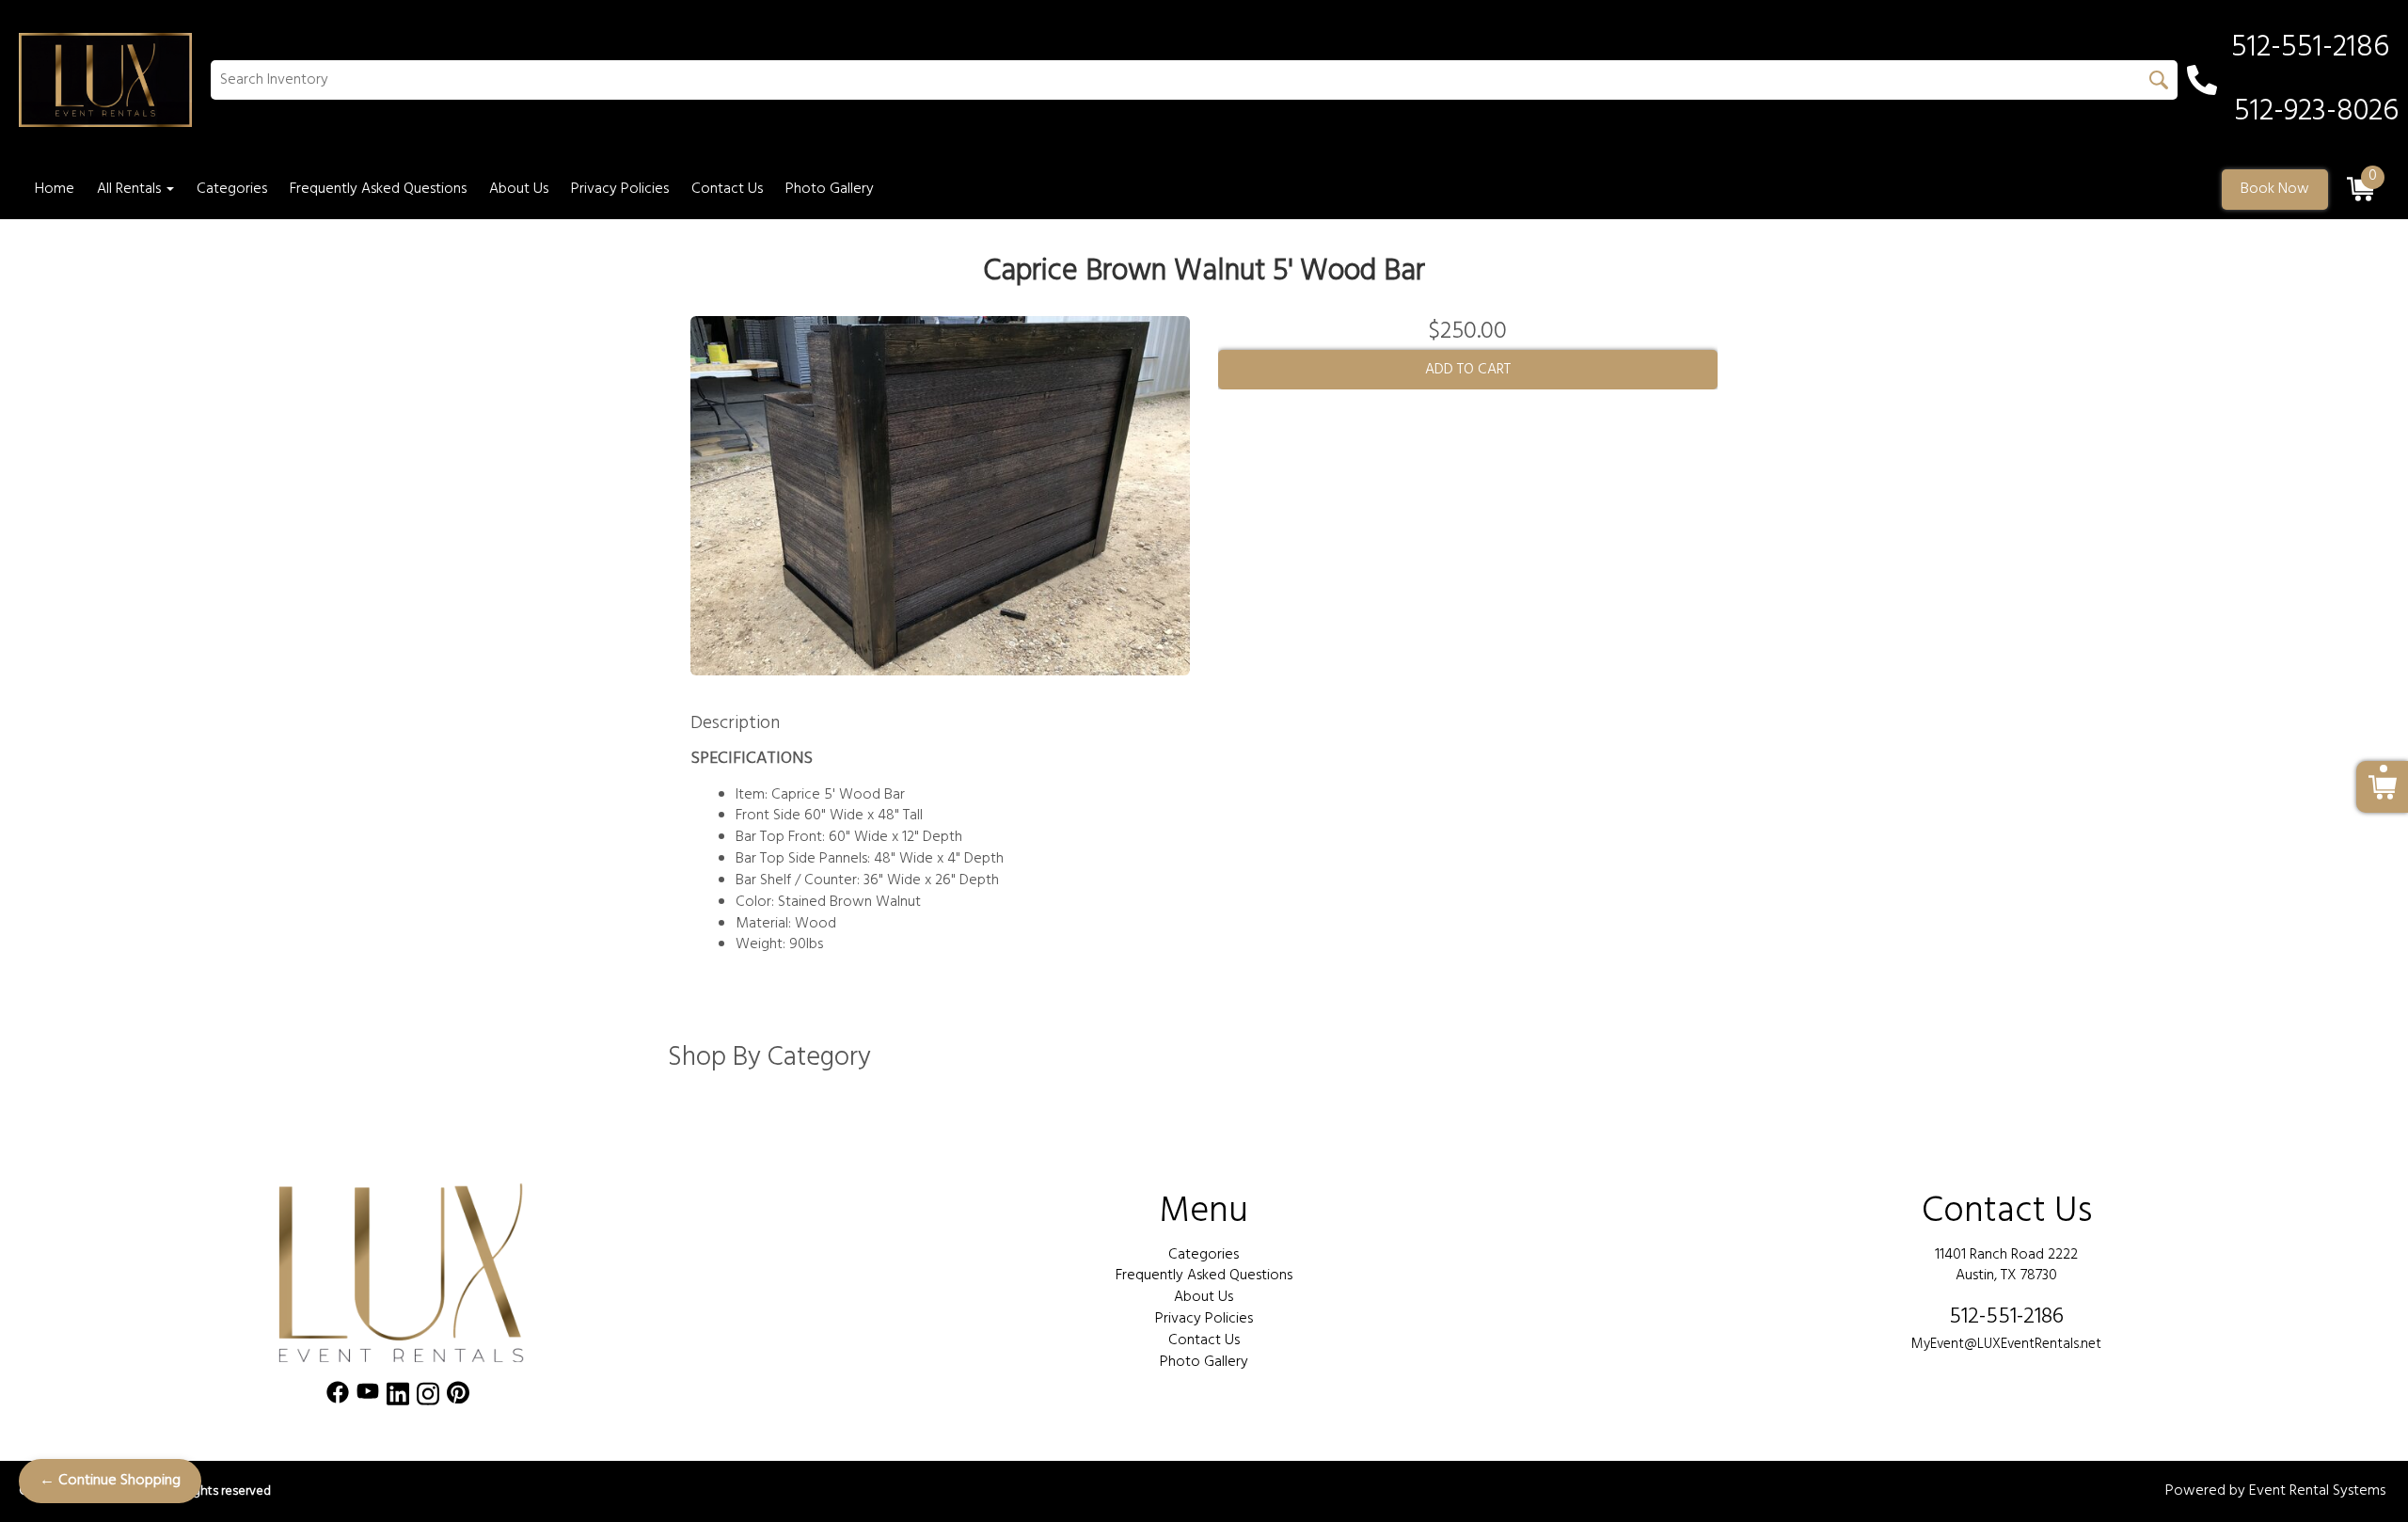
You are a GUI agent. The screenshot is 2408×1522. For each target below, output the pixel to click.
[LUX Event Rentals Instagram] (428, 1397)
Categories (232, 189)
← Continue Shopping (110, 1481)
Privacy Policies (620, 189)
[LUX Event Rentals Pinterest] (458, 1397)
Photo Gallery (830, 189)
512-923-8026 (2316, 112)
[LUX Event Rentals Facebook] (338, 1397)
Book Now (2275, 189)
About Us (519, 189)
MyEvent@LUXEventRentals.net (2006, 1344)
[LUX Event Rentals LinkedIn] (398, 1397)
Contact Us (727, 189)
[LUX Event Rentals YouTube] (368, 1397)
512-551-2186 (2006, 1317)
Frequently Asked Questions (378, 189)
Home (55, 189)
